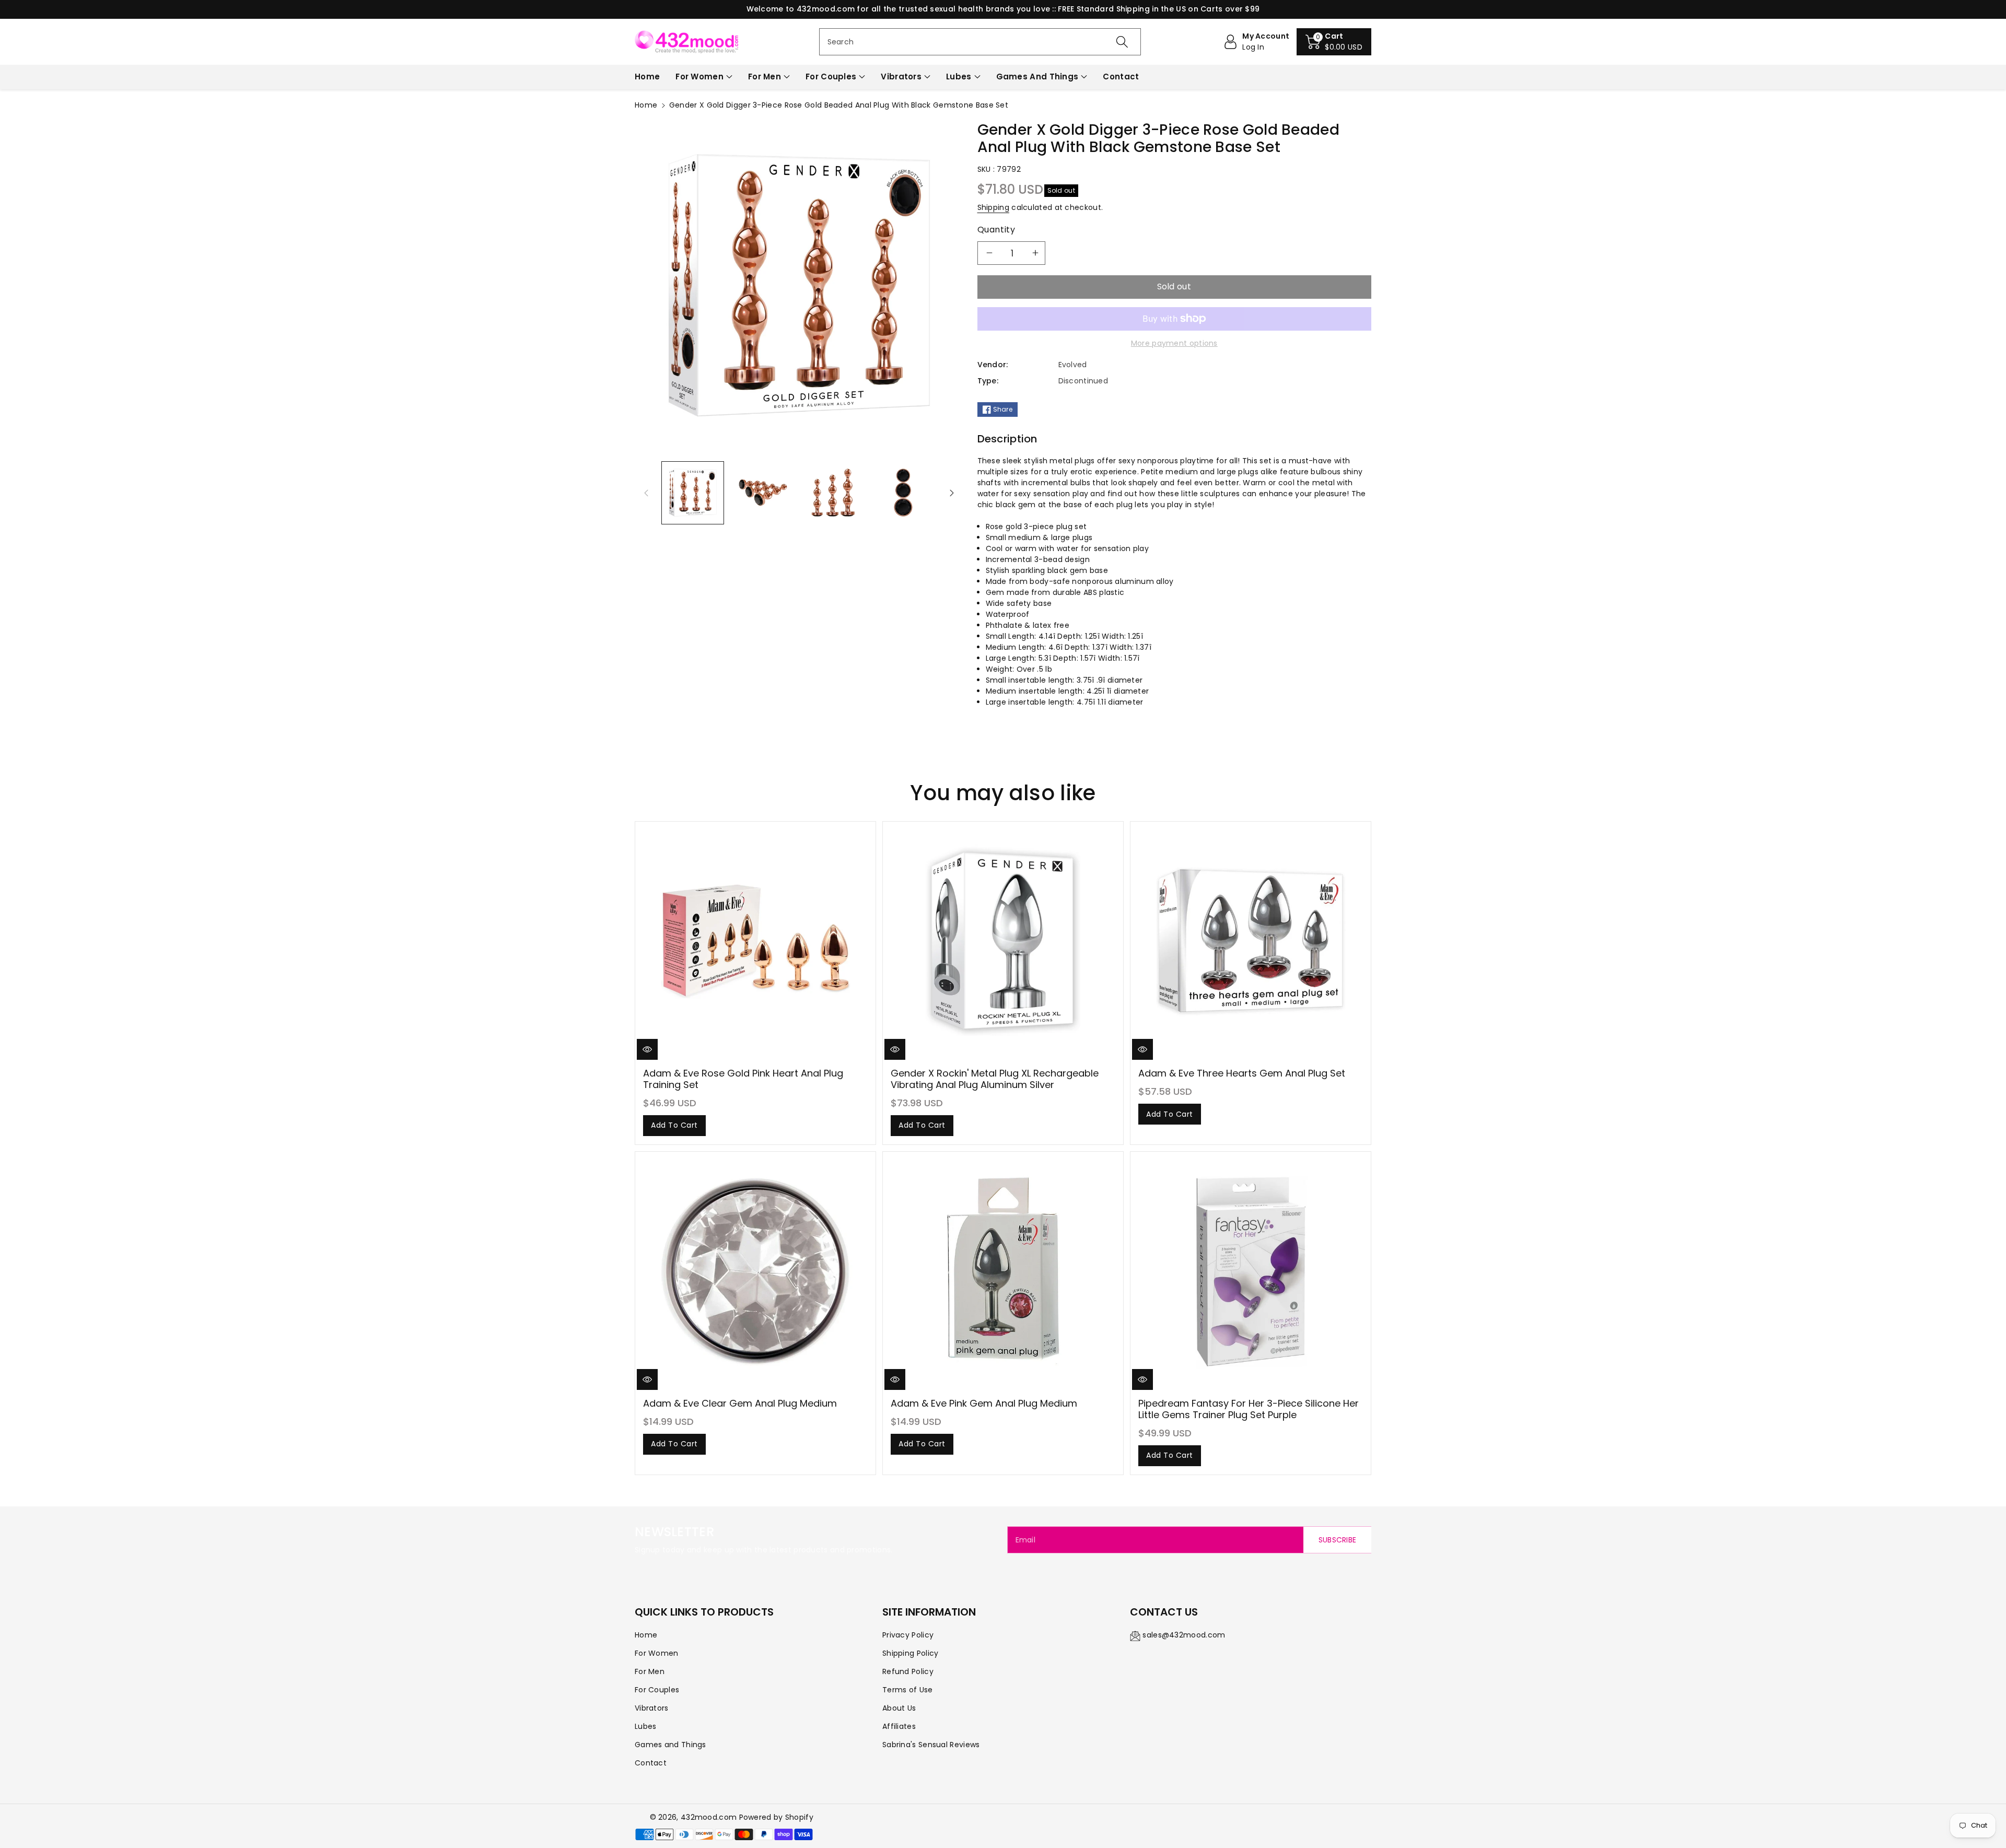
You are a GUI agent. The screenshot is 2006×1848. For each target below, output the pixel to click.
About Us (899, 1708)
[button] (1334, 42)
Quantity (996, 230)
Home (646, 105)
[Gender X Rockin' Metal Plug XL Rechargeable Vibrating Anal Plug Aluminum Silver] (1003, 942)
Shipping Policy (911, 1653)
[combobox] (980, 42)
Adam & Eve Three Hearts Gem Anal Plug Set (1242, 1073)
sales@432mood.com (1184, 1635)
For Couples (831, 77)
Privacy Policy (908, 1635)
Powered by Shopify (776, 1817)
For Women (699, 77)
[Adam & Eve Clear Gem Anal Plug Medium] (755, 1272)
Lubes (959, 77)
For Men (765, 77)
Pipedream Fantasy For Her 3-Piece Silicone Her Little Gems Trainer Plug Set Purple (1249, 1409)
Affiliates (899, 1726)
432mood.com (709, 1817)
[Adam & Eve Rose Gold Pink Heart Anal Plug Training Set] (755, 942)
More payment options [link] (1174, 343)
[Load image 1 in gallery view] (693, 493)
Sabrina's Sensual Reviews (931, 1745)
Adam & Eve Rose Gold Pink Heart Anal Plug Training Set (743, 1079)
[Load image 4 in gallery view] (903, 493)
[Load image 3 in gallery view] (833, 493)
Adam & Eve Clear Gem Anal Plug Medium (740, 1403)
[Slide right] (952, 493)
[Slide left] (646, 493)
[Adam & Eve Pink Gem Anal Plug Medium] (1003, 1272)
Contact (651, 1763)
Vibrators (901, 77)
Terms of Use (908, 1690)
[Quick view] (647, 1049)
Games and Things (1037, 77)
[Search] (1122, 42)
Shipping (993, 207)
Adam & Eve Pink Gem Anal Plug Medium (984, 1403)
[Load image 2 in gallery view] (763, 493)
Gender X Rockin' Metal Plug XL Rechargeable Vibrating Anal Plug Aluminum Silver (995, 1079)
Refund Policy (908, 1671)
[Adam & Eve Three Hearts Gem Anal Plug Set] (1251, 942)
